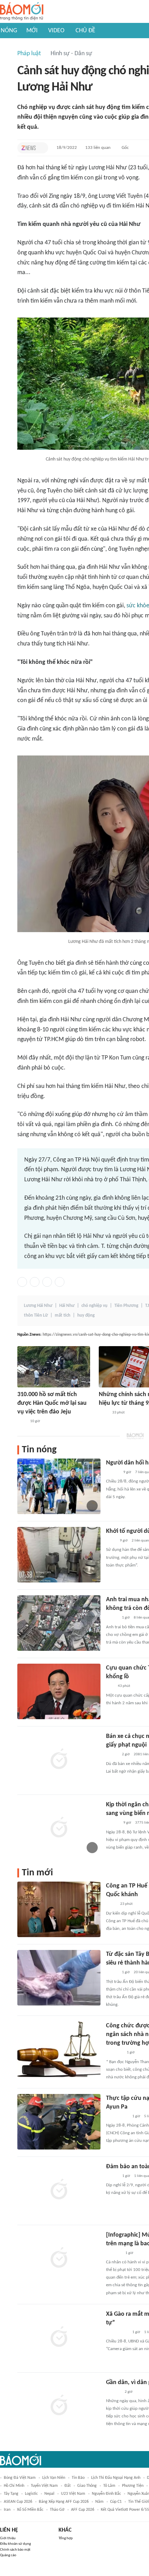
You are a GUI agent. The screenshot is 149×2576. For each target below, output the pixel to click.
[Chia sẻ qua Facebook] (22, 1282)
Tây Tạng (11, 2494)
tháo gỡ (57, 2510)
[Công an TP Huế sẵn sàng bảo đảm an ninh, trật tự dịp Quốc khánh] (59, 1909)
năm (99, 2502)
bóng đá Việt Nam (20, 2478)
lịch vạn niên (54, 2478)
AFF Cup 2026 (83, 2510)
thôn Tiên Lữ (36, 1315)
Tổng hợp (66, 2538)
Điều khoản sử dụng (15, 2544)
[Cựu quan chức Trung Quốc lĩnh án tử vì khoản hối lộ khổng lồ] (59, 1691)
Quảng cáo (8, 2555)
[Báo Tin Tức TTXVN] (103, 1413)
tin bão (78, 2478)
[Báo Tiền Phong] (113, 1472)
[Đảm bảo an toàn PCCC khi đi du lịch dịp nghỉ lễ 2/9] (59, 2190)
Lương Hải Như (38, 1306)
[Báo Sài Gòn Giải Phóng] (113, 1823)
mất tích (63, 1315)
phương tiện (133, 2486)
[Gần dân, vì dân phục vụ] (59, 2406)
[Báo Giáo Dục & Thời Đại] (110, 1687)
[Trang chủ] (22, 12)
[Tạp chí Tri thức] (29, 148)
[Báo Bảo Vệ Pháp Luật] (111, 1541)
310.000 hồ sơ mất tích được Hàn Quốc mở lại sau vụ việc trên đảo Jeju (52, 1403)
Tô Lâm (109, 2486)
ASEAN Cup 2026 (18, 2502)
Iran (7, 2510)
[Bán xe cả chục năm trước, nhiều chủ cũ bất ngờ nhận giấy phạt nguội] (59, 1760)
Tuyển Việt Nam (44, 2486)
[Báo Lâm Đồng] (113, 2392)
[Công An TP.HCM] (111, 1904)
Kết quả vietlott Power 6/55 (125, 2510)
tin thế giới (139, 2502)
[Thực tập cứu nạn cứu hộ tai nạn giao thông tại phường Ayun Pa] (59, 2122)
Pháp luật (29, 54)
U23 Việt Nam (73, 2494)
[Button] (41, 148)
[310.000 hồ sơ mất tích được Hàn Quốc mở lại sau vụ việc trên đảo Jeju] (54, 1367)
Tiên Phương (126, 1306)
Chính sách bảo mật (15, 2550)
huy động (86, 1315)
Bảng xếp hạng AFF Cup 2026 (64, 2502)
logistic (31, 2494)
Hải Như (67, 1306)
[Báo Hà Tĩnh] (114, 2253)
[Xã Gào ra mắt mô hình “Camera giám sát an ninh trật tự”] (59, 2338)
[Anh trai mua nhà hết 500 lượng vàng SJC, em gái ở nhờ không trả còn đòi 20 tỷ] (59, 1623)
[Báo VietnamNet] (112, 1618)
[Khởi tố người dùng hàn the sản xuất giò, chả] (59, 1555)
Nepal (49, 2494)
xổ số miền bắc (30, 2510)
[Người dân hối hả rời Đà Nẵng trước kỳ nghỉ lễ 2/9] (59, 1486)
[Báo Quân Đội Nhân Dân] (114, 2053)
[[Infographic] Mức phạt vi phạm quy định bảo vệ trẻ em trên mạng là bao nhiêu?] (59, 2258)
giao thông (87, 2486)
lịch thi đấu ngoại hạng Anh (116, 2478)
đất (68, 2486)
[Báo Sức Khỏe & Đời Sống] (112, 2176)
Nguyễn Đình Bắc (106, 2494)
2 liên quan (140, 1541)
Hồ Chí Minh (14, 2486)
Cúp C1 (116, 2502)
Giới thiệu (8, 2538)
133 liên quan (98, 148)
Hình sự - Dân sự (71, 54)
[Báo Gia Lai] (117, 2117)
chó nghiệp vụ (94, 1306)
